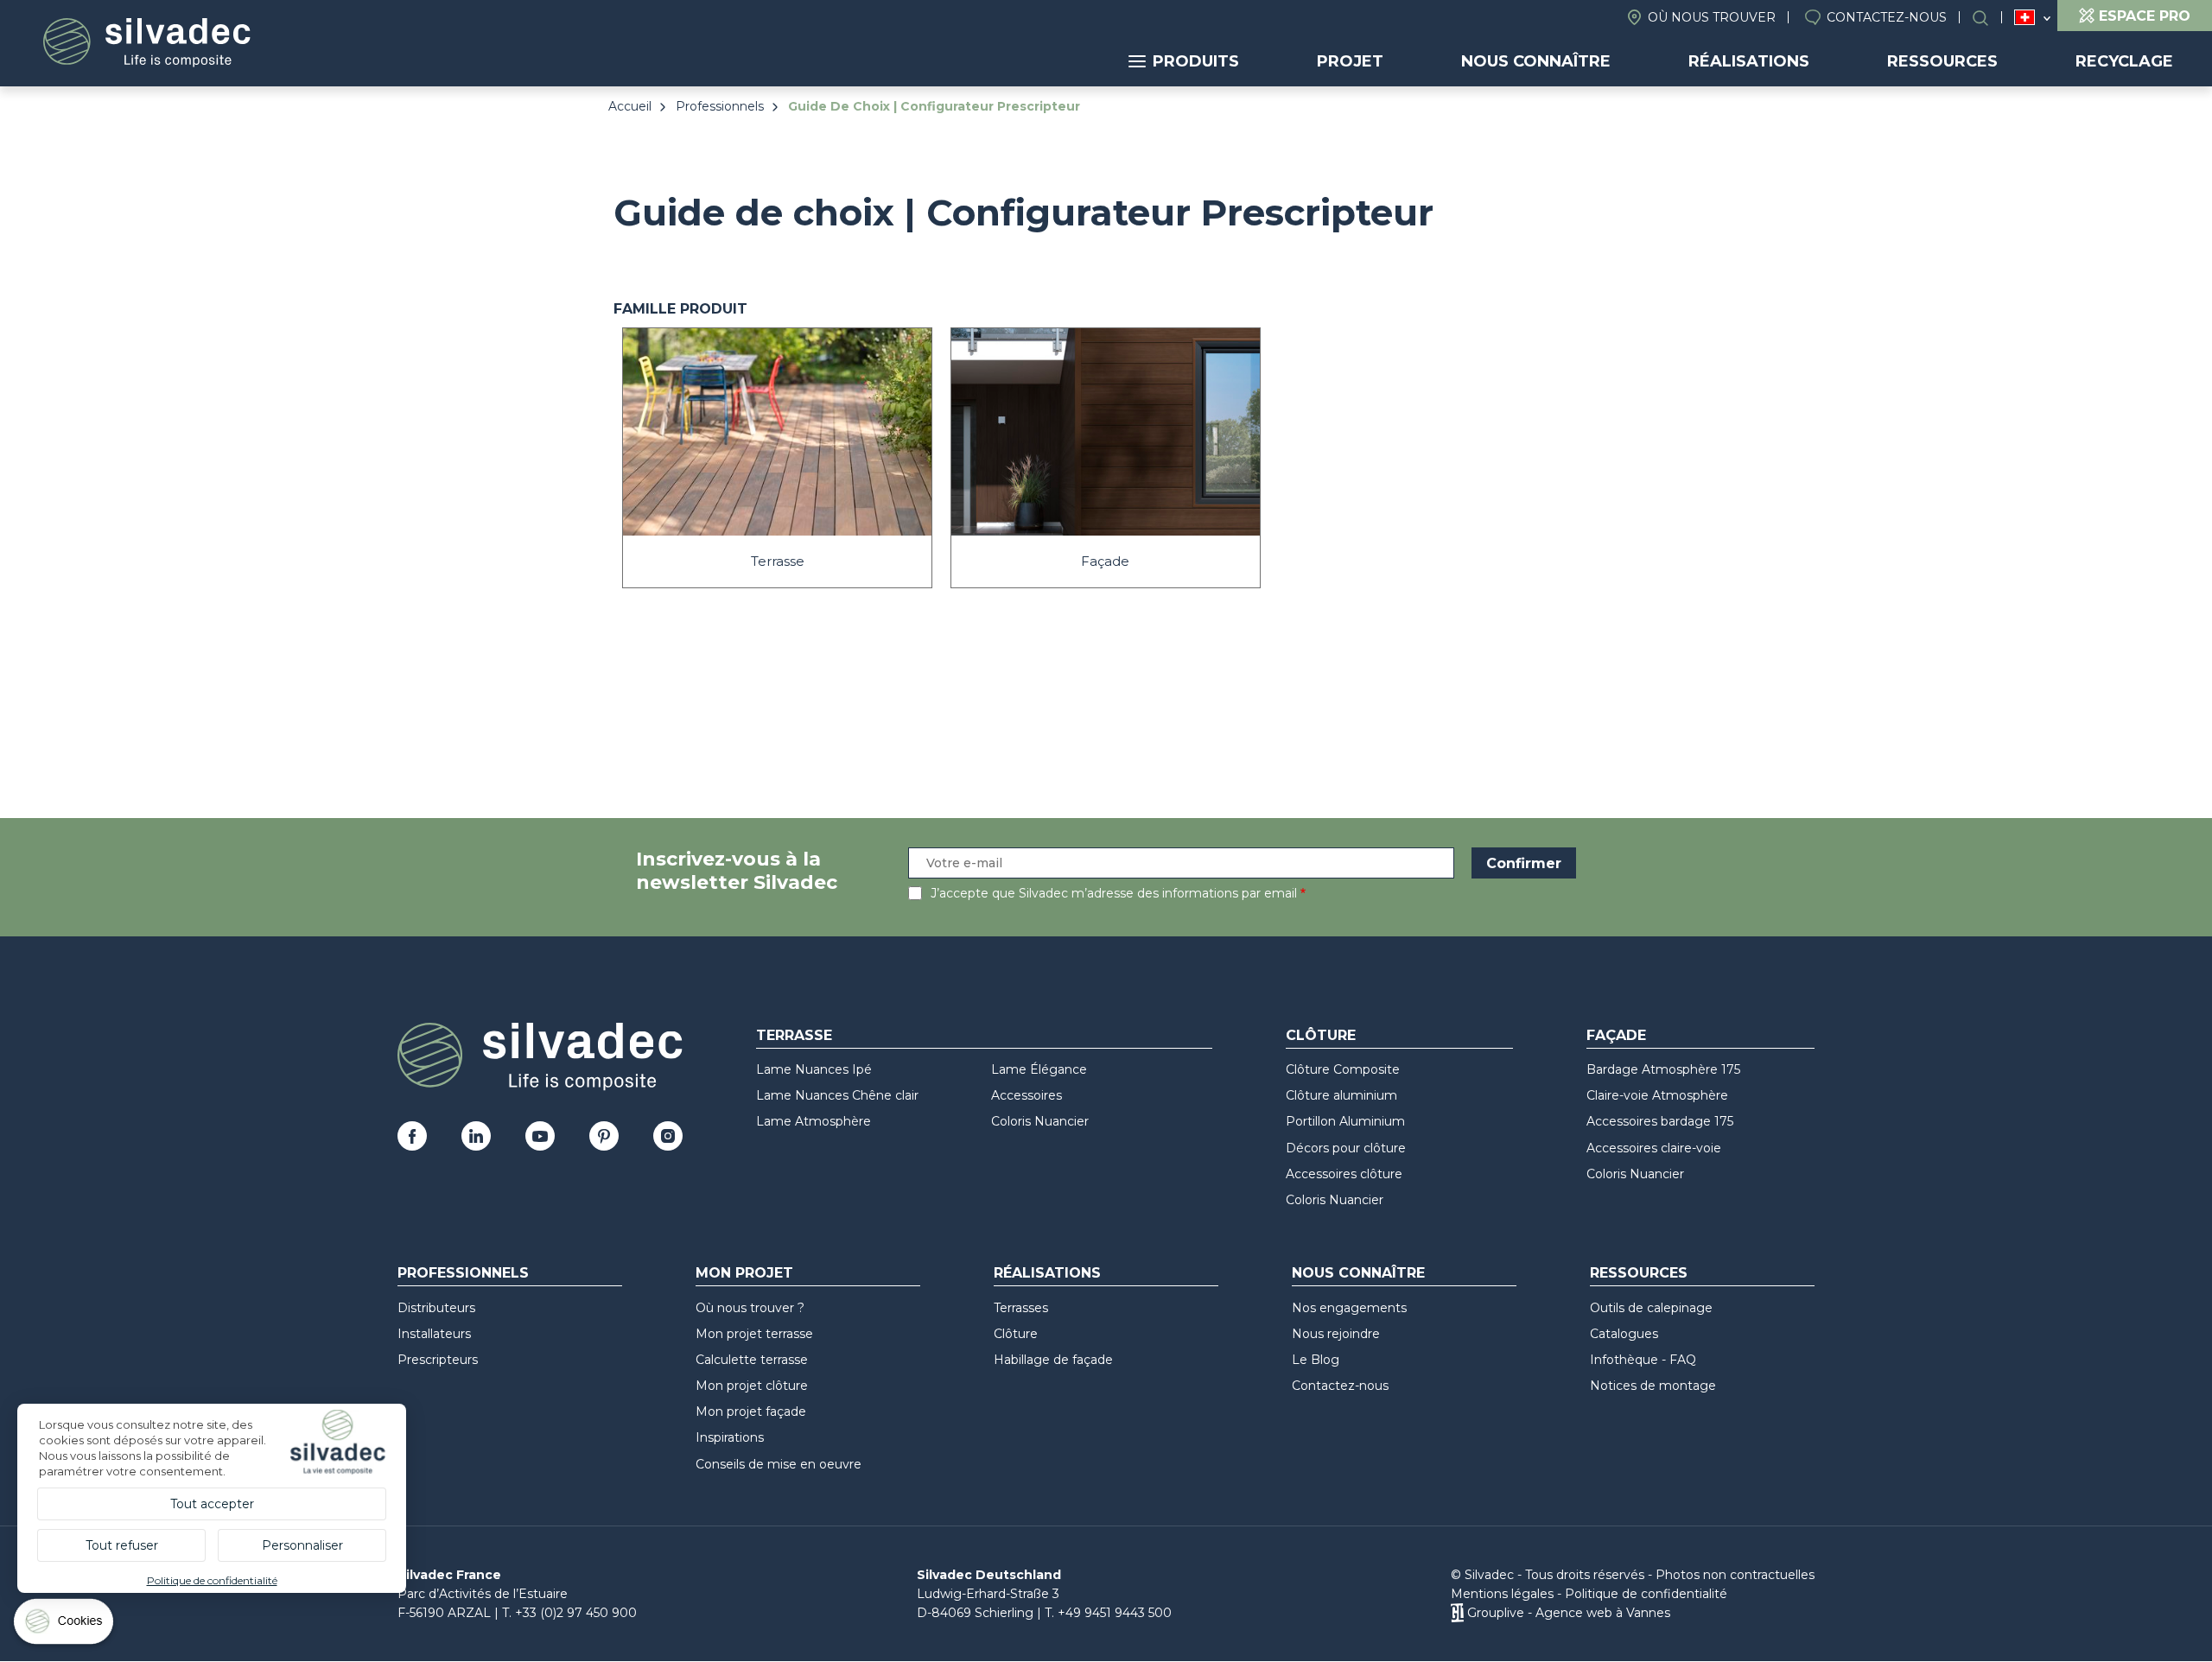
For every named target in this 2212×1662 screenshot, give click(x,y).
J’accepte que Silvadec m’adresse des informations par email (1114, 893)
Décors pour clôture (1346, 1148)
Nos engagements (1349, 1308)
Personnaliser (302, 1545)
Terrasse (794, 1035)
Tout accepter (212, 1504)
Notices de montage (1653, 1386)
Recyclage (2124, 61)
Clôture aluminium (1341, 1095)
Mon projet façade (751, 1411)
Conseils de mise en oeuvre (779, 1464)
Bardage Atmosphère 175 (1663, 1069)
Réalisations (1749, 61)
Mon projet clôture (752, 1386)
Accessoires (1027, 1095)
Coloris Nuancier (1040, 1121)
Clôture (1321, 1035)
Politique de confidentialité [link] (212, 1580)
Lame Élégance (1039, 1069)
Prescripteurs (438, 1360)
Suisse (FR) (2025, 18)
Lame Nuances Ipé (814, 1069)
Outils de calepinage (1651, 1308)
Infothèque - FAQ (1643, 1360)
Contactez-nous (1887, 17)
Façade (1616, 1035)
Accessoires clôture (1344, 1174)
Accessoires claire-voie (1654, 1148)
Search (1989, 18)
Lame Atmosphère (814, 1121)
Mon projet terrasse (754, 1334)
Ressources (1942, 61)
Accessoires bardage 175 (1660, 1121)
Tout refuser (122, 1545)
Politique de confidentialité (1646, 1594)
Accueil (630, 106)
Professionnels (720, 106)
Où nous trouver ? (750, 1308)
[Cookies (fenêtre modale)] (65, 1625)
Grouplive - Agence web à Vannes (1569, 1613)
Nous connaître (1536, 61)
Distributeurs (436, 1308)
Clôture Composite (1343, 1069)
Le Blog (1316, 1360)
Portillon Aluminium (1345, 1121)
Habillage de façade (1053, 1360)
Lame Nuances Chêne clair (837, 1095)
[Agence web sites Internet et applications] (1457, 1613)
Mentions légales (1502, 1594)
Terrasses (1021, 1308)
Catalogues (1624, 1334)
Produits (1196, 61)
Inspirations (730, 1437)
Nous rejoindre (1336, 1334)
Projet (1350, 61)
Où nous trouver (1712, 17)
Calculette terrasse (752, 1360)
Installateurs (434, 1334)
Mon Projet (744, 1273)
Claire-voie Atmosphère (1657, 1095)
